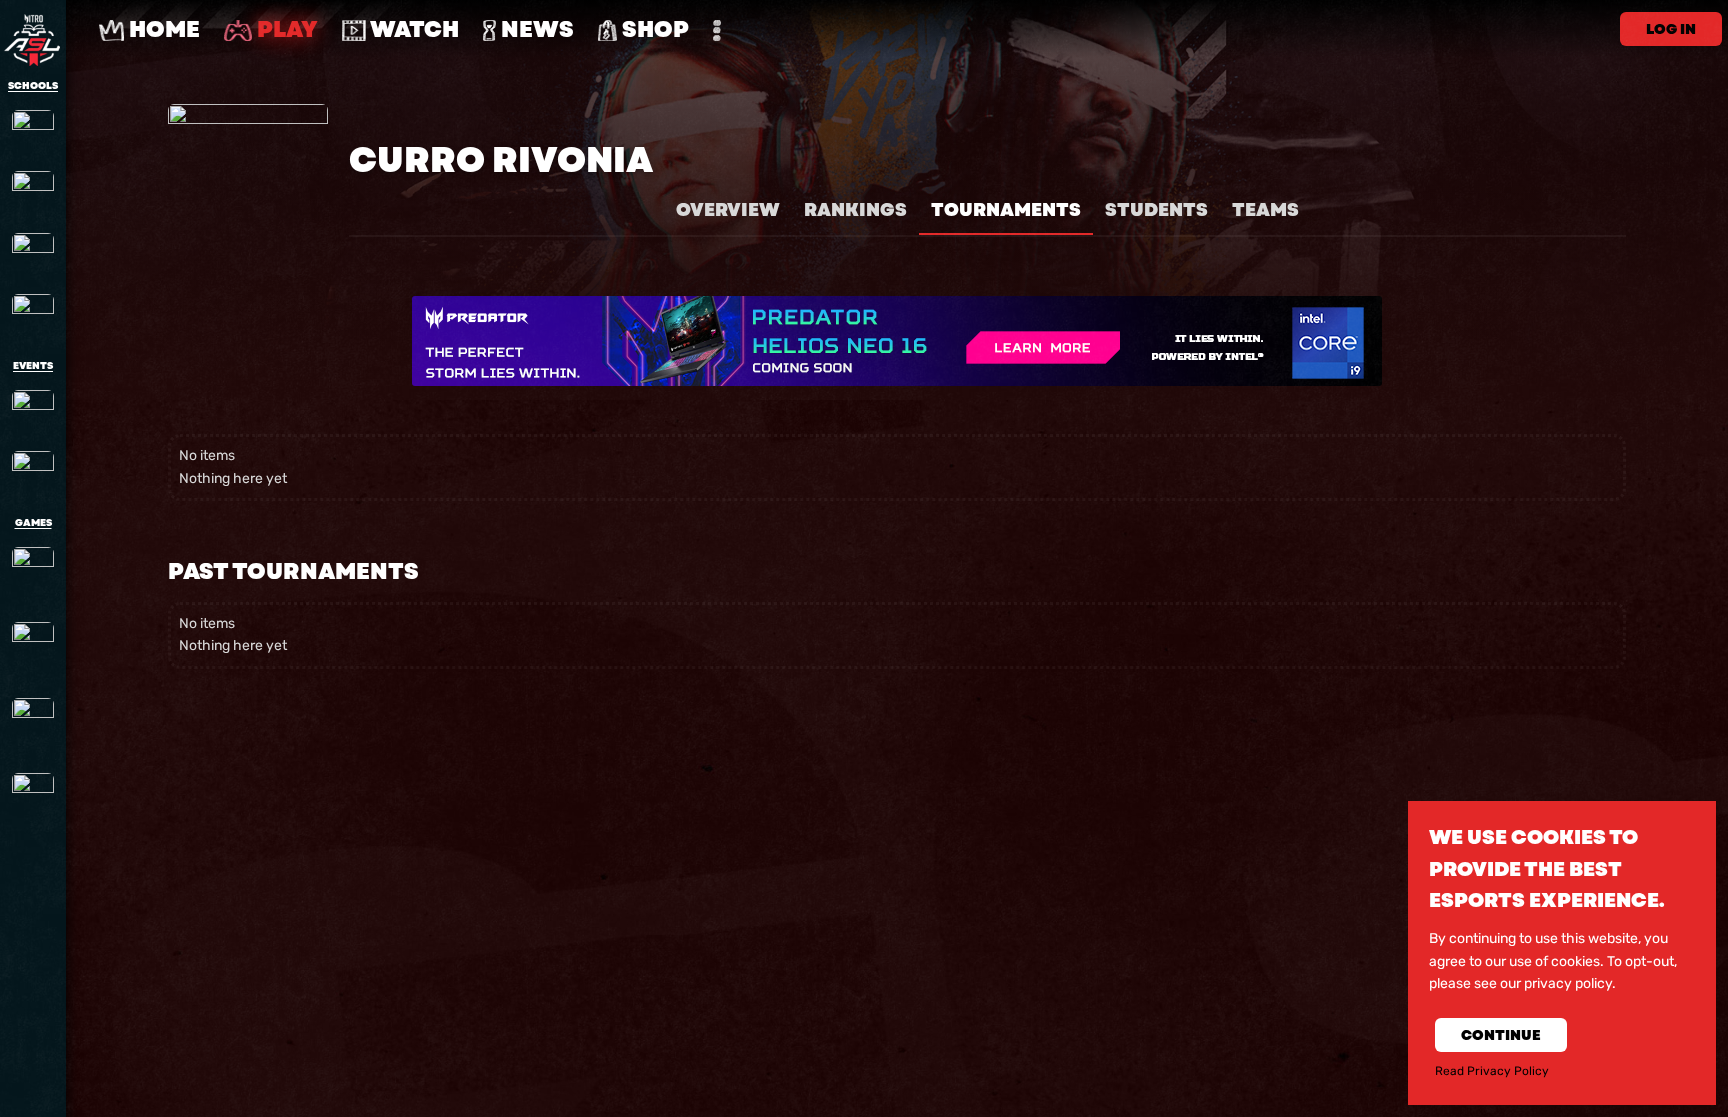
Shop (653, 29)
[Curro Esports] (33, 472)
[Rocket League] (33, 726)
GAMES (33, 523)
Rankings (855, 210)
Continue (1501, 1035)
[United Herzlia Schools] (33, 254)
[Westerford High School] (33, 315)
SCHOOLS (33, 86)
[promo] (897, 341)
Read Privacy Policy (1492, 1071)
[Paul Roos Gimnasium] (33, 192)
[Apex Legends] (33, 575)
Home (162, 29)
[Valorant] (33, 801)
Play (285, 29)
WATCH (412, 29)
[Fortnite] (33, 650)
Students (1156, 210)
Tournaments (1006, 210)
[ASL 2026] (33, 411)
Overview (728, 210)
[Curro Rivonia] (33, 131)
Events (33, 366)
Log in (1671, 29)
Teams (1265, 210)
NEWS (535, 29)
